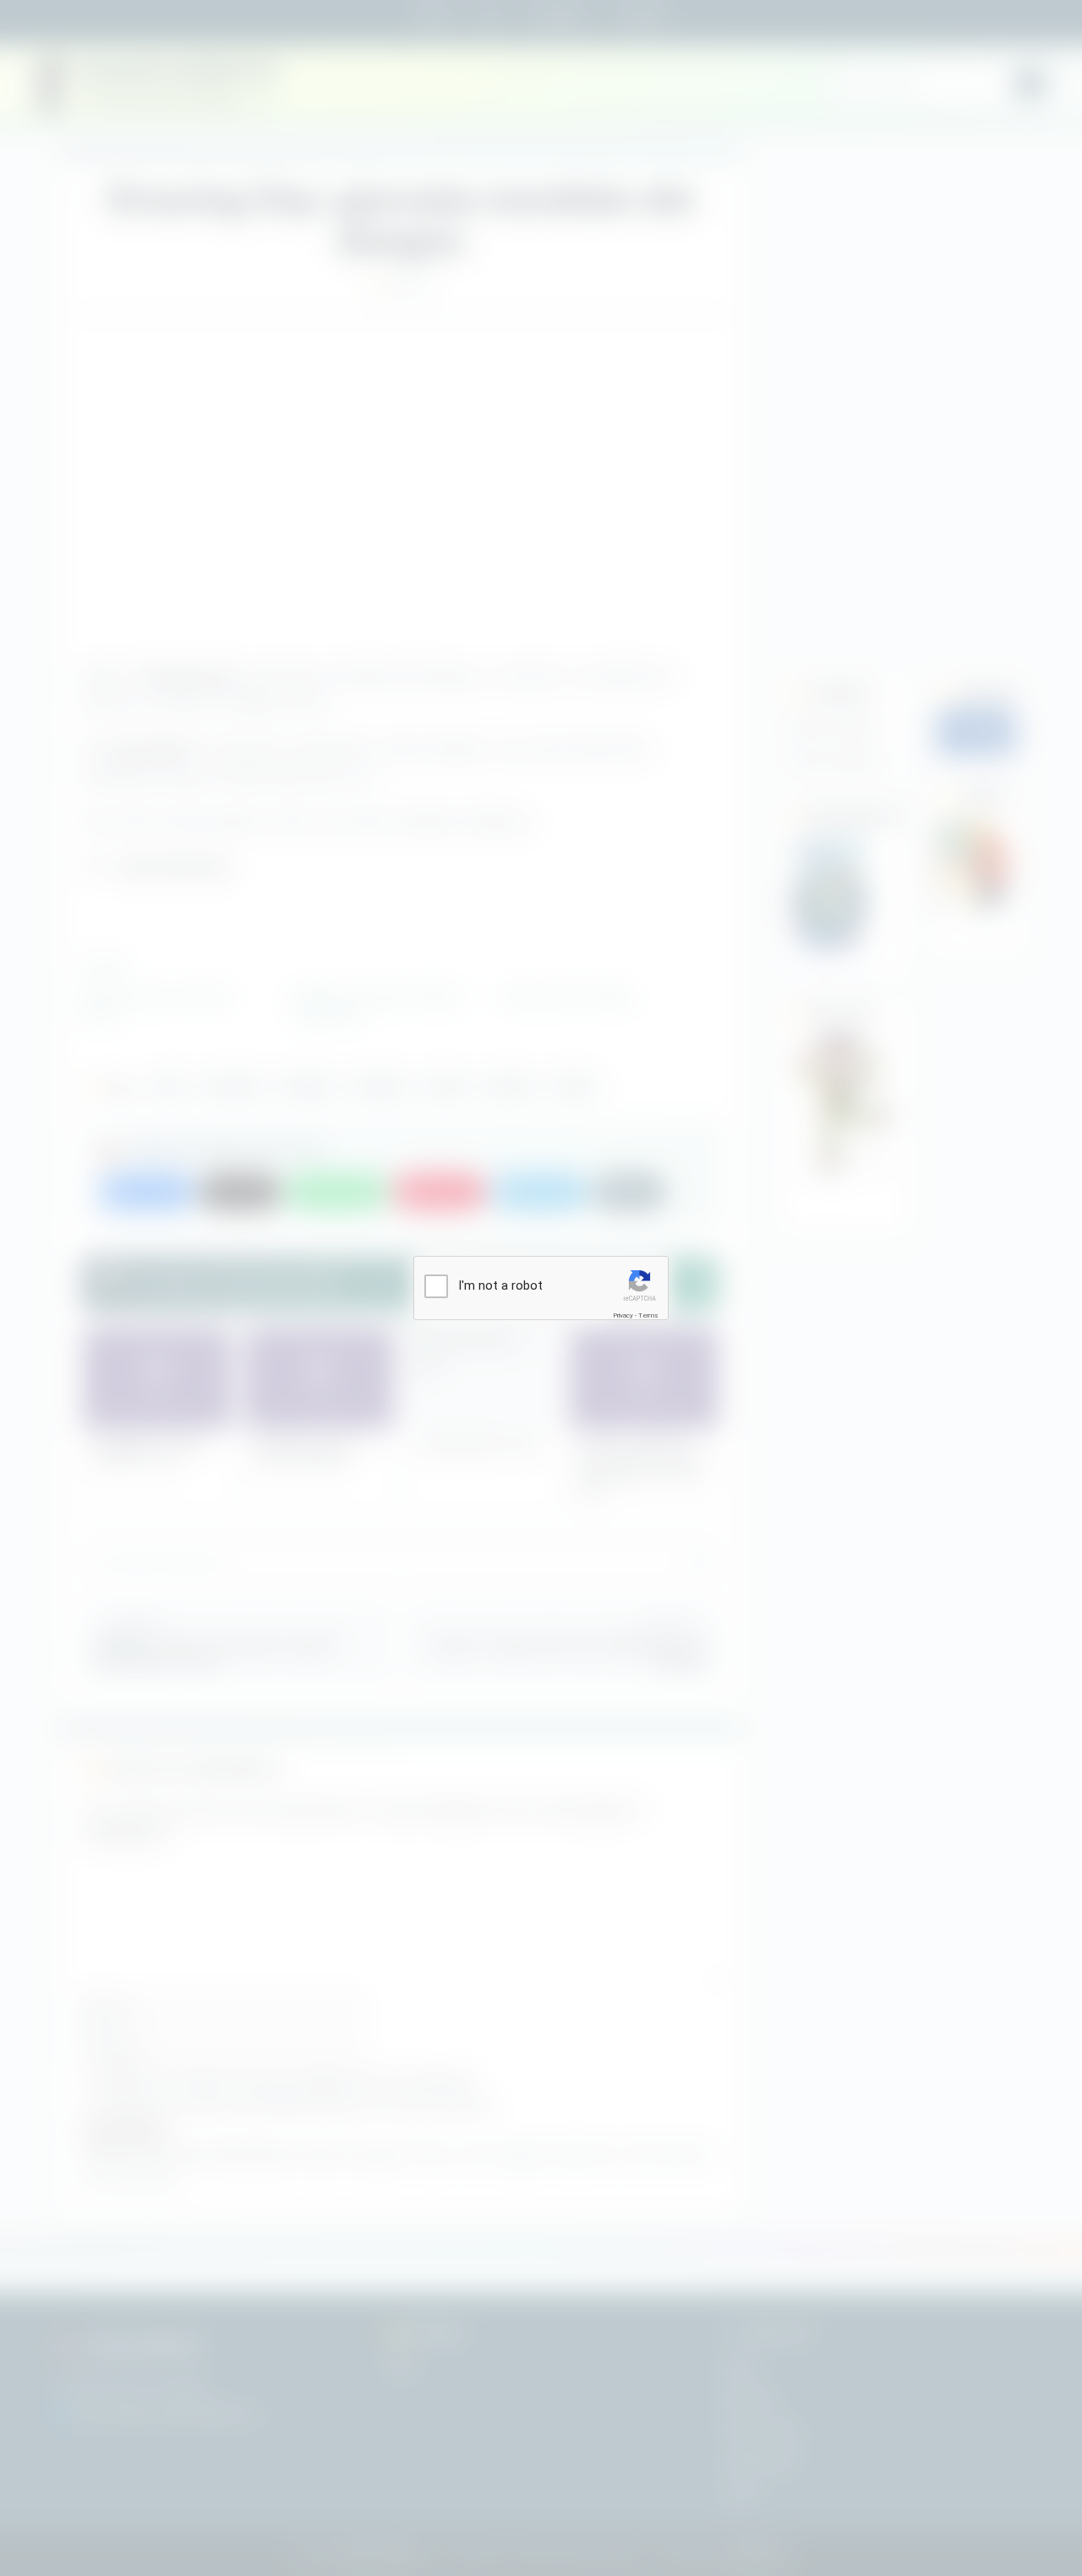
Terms (648, 1315)
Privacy (623, 1315)
